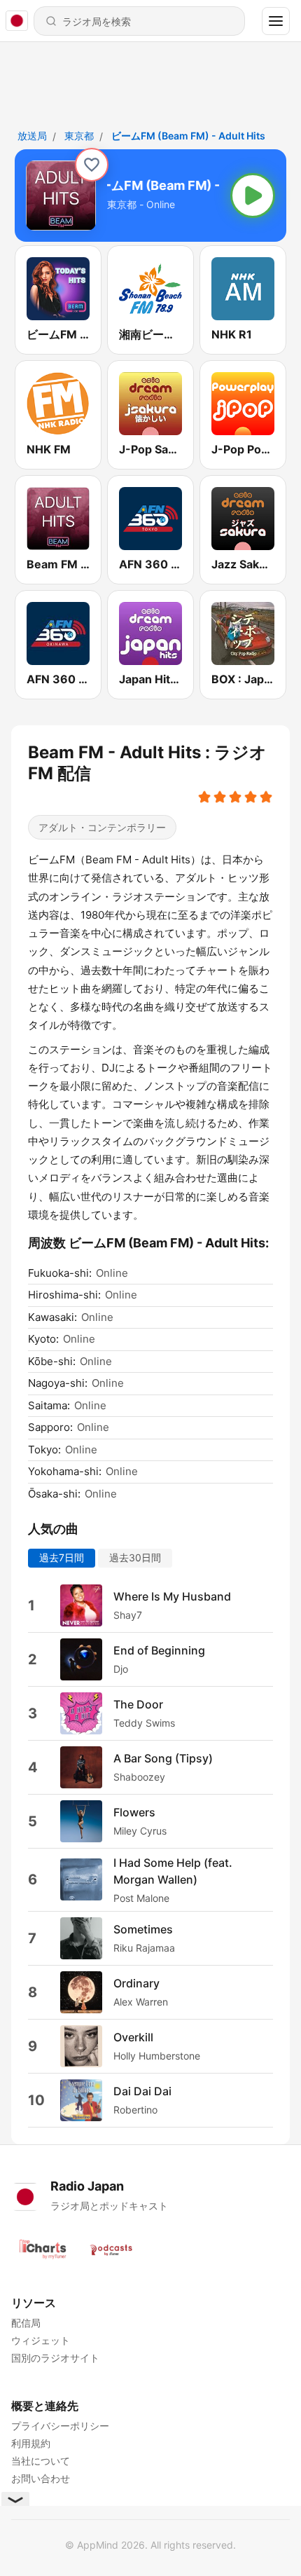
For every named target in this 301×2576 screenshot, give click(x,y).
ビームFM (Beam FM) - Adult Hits (188, 136)
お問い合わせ (41, 2478)
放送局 (32, 136)
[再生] (253, 196)
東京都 (79, 136)
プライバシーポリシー (60, 2426)
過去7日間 (62, 1557)
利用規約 (31, 2443)
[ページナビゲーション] (276, 21)
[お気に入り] (92, 165)
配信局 (26, 2323)
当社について (41, 2461)
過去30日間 (135, 1557)
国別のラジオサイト (55, 2358)
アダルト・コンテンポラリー (102, 827)
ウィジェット (41, 2340)
